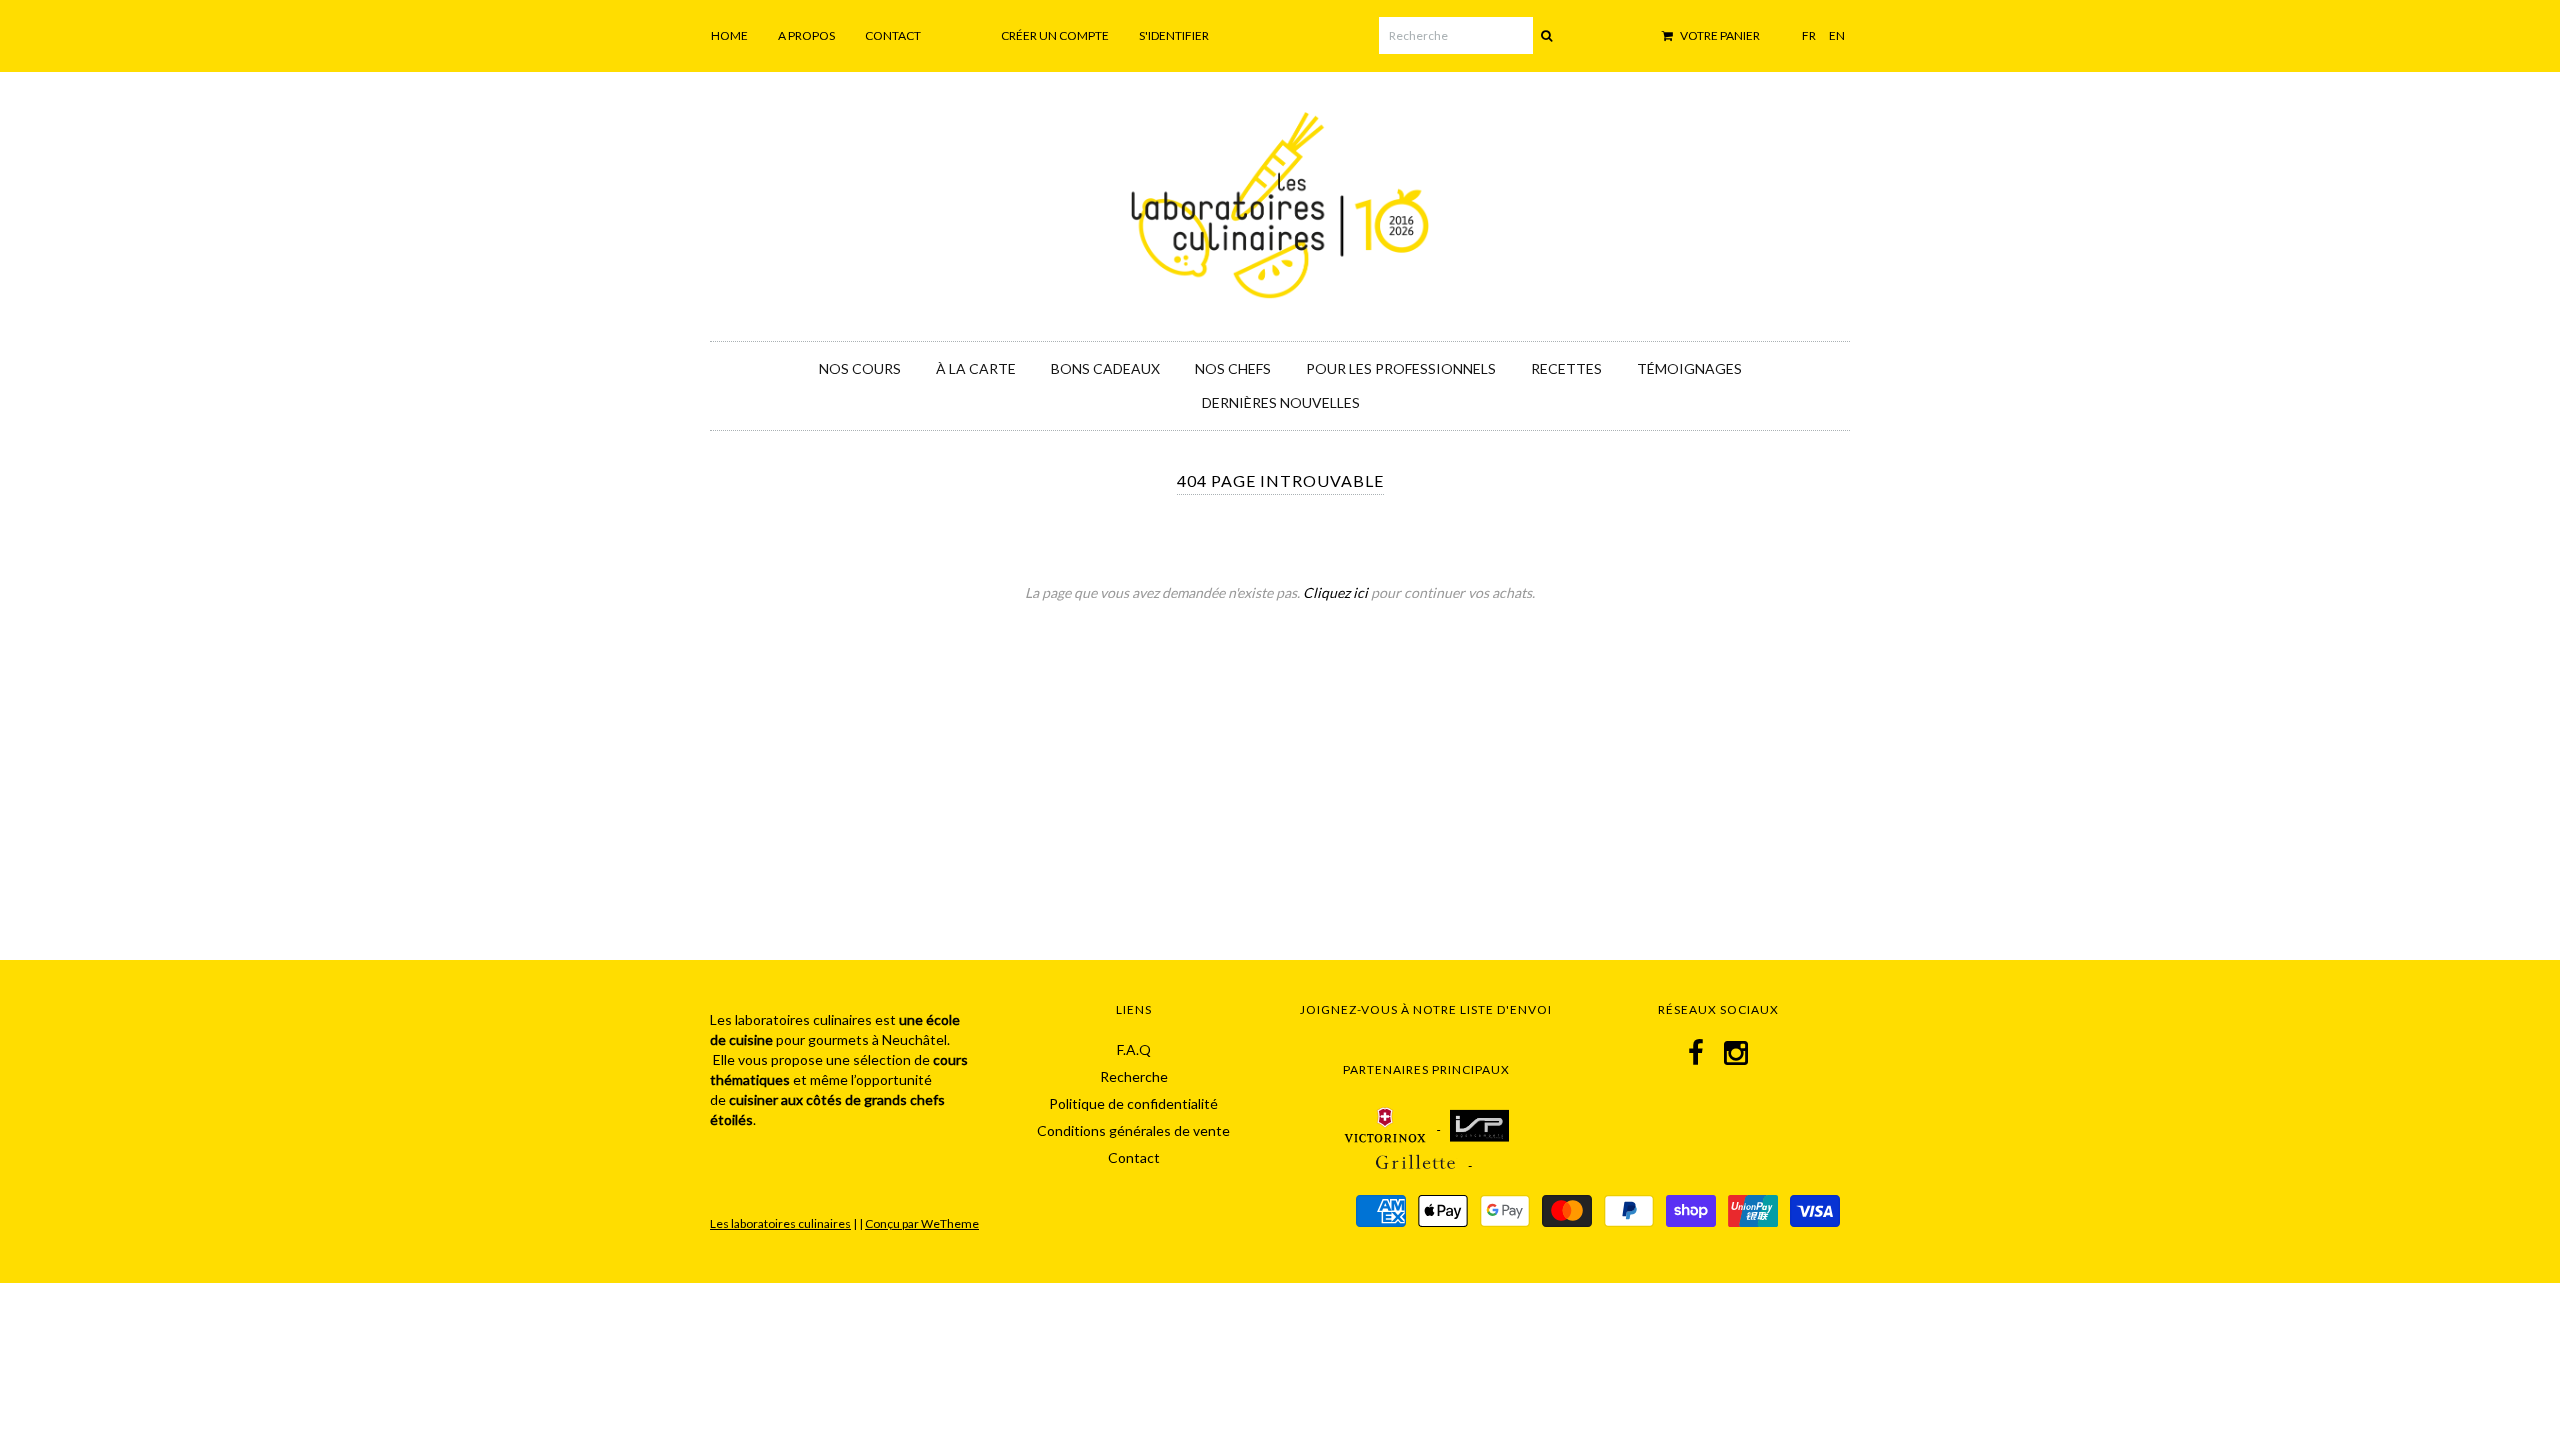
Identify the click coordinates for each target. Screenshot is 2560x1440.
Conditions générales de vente (1133, 1130)
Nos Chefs (1233, 368)
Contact (893, 35)
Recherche (1134, 1076)
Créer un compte (1055, 35)
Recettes (1566, 368)
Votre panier (1719, 35)
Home (729, 35)
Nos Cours (860, 368)
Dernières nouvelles (1281, 402)
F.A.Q (1134, 1049)
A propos (806, 35)
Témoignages (1689, 368)
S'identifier (1174, 35)
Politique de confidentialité (1133, 1103)
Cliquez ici (1335, 592)
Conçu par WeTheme (922, 1223)
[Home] (1280, 202)
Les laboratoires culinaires (780, 1223)
